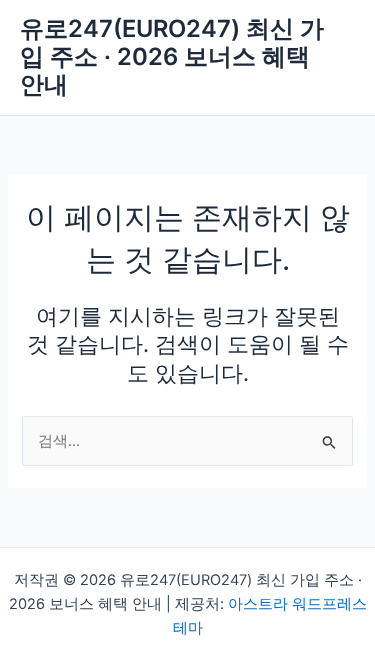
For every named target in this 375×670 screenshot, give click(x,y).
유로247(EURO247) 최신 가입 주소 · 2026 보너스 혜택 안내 (172, 57)
